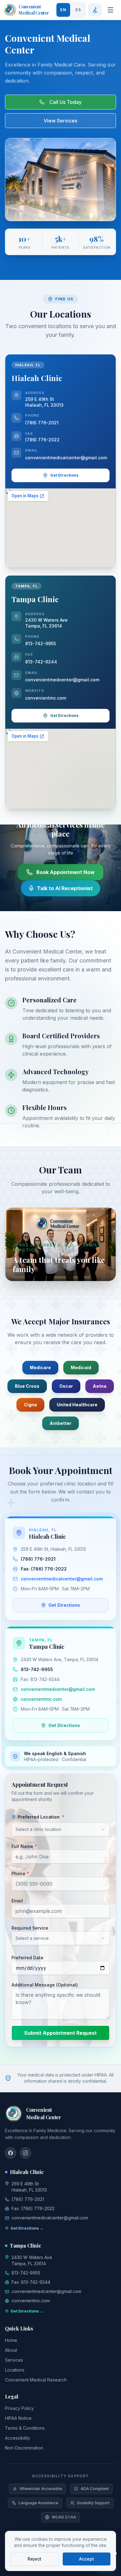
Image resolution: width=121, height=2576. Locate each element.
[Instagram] (25, 2153)
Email (17, 1901)
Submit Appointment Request (60, 2033)
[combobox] (60, 1829)
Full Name (24, 1846)
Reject (34, 2559)
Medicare (40, 1367)
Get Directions (64, 475)
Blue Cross (27, 1386)
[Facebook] (11, 2153)
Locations (15, 2370)
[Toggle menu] (110, 10)
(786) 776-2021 (42, 423)
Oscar (66, 1386)
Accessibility (18, 2438)
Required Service (30, 1928)
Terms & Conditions (25, 2428)
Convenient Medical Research (36, 2380)
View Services (60, 121)
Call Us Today (65, 102)
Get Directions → (27, 2228)
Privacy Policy (19, 2408)
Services (14, 2360)
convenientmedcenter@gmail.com (62, 680)
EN (63, 10)
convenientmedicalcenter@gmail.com (66, 458)
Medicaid (81, 1367)
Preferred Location (41, 1817)
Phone (20, 1873)
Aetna (100, 1386)
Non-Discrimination (24, 2448)
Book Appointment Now (65, 872)
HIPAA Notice (18, 2418)
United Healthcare (77, 1405)
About (11, 2350)
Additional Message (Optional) (45, 1985)
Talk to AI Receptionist (65, 888)
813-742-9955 (40, 643)
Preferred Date (27, 1958)
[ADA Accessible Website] (95, 10)
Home (11, 2340)
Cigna (30, 1405)
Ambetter (60, 1423)
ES (78, 10)
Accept (87, 2559)
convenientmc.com (46, 698)
